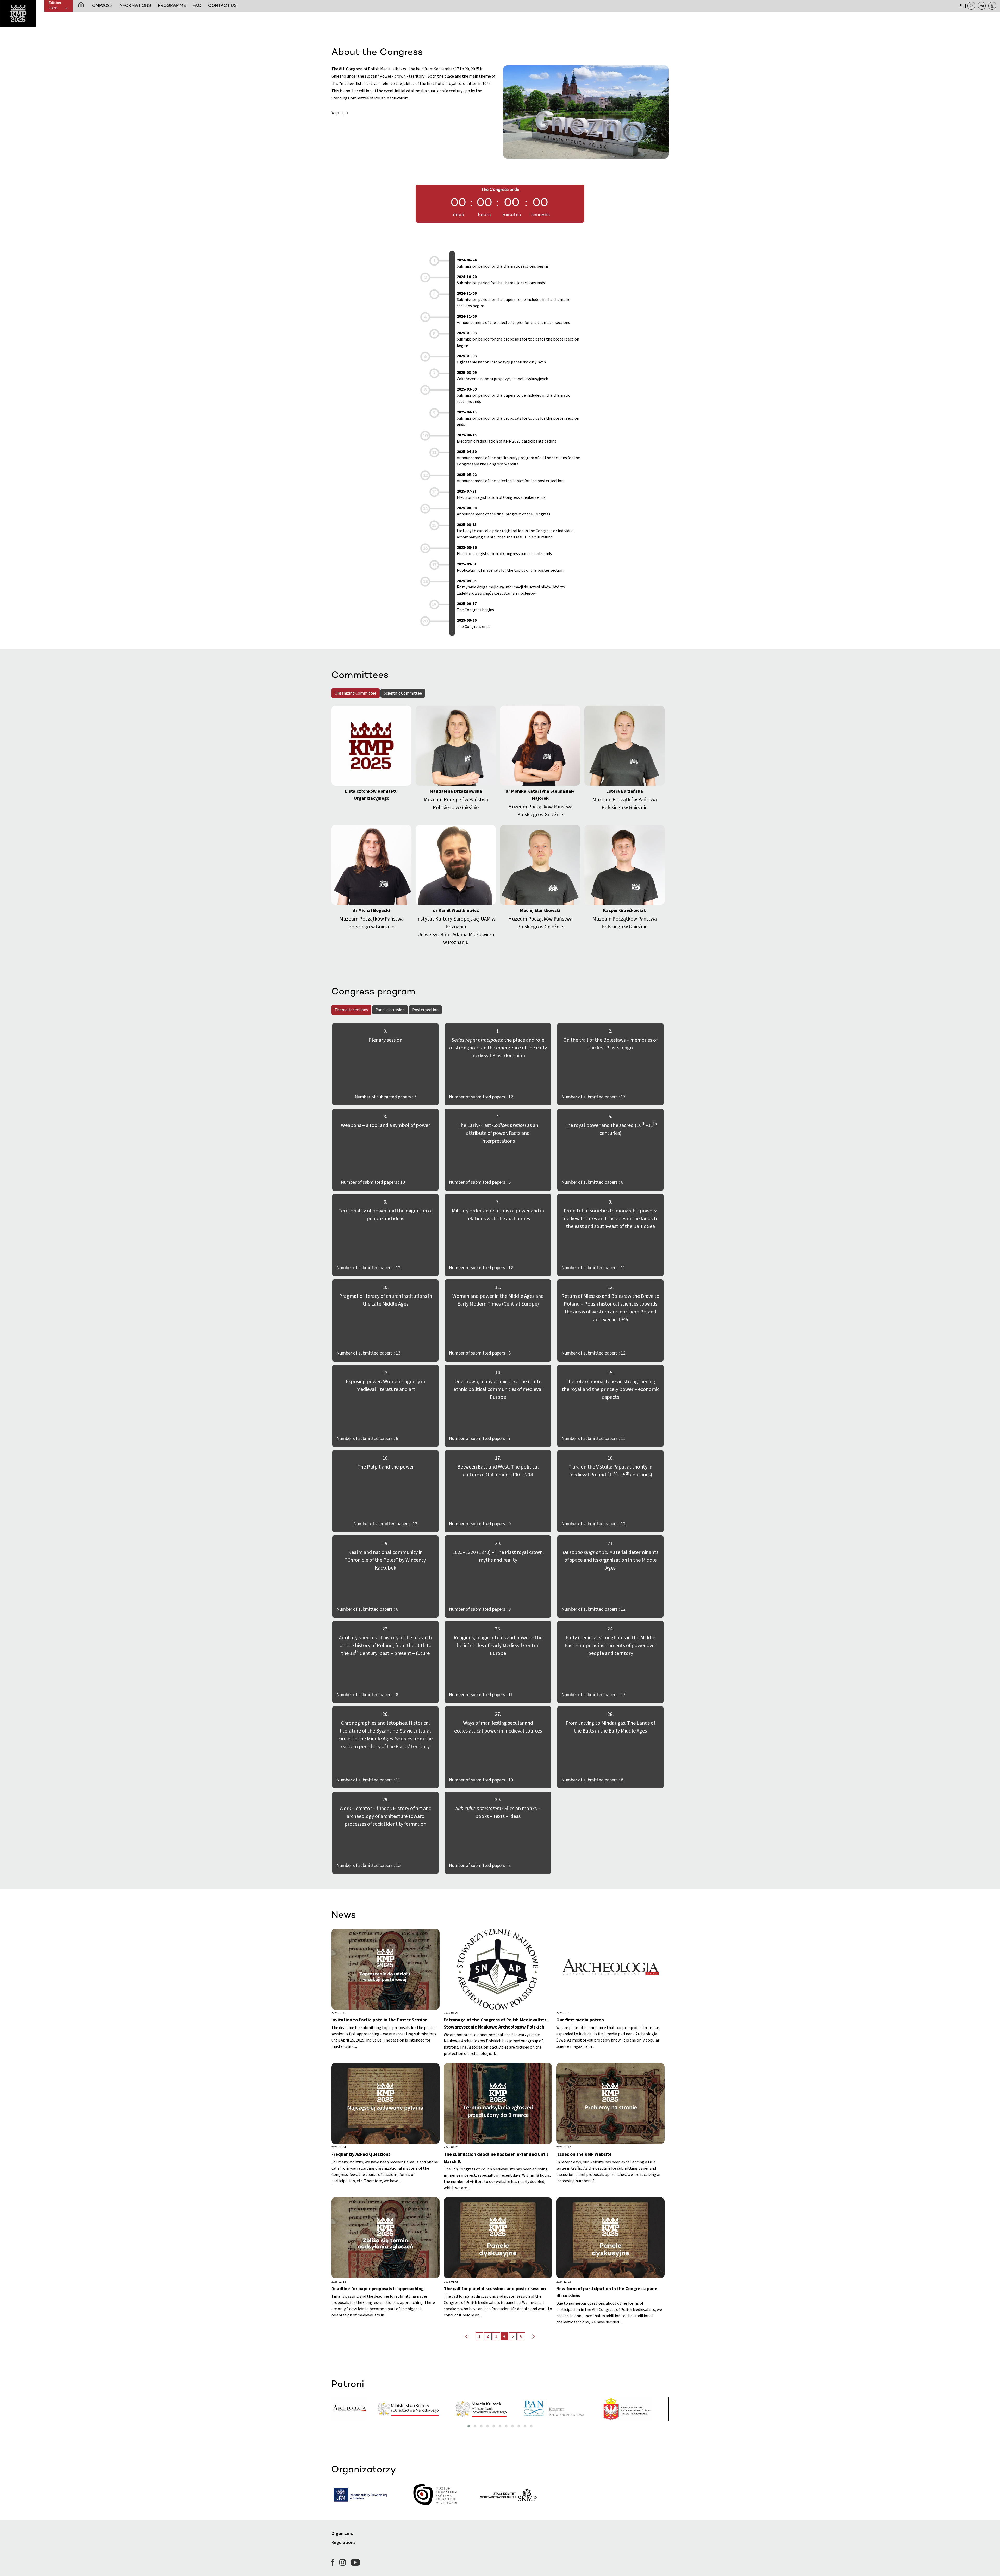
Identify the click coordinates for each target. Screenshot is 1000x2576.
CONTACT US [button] (222, 6)
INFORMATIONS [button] (135, 6)
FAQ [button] (197, 6)
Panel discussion (390, 1010)
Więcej (337, 113)
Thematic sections (351, 1010)
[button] (81, 5)
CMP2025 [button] (102, 6)
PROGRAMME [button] (172, 6)
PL (962, 6)
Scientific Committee (403, 693)
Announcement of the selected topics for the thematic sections (513, 319)
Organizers (342, 2533)
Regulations (343, 2543)
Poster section (425, 1010)
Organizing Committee (355, 693)
